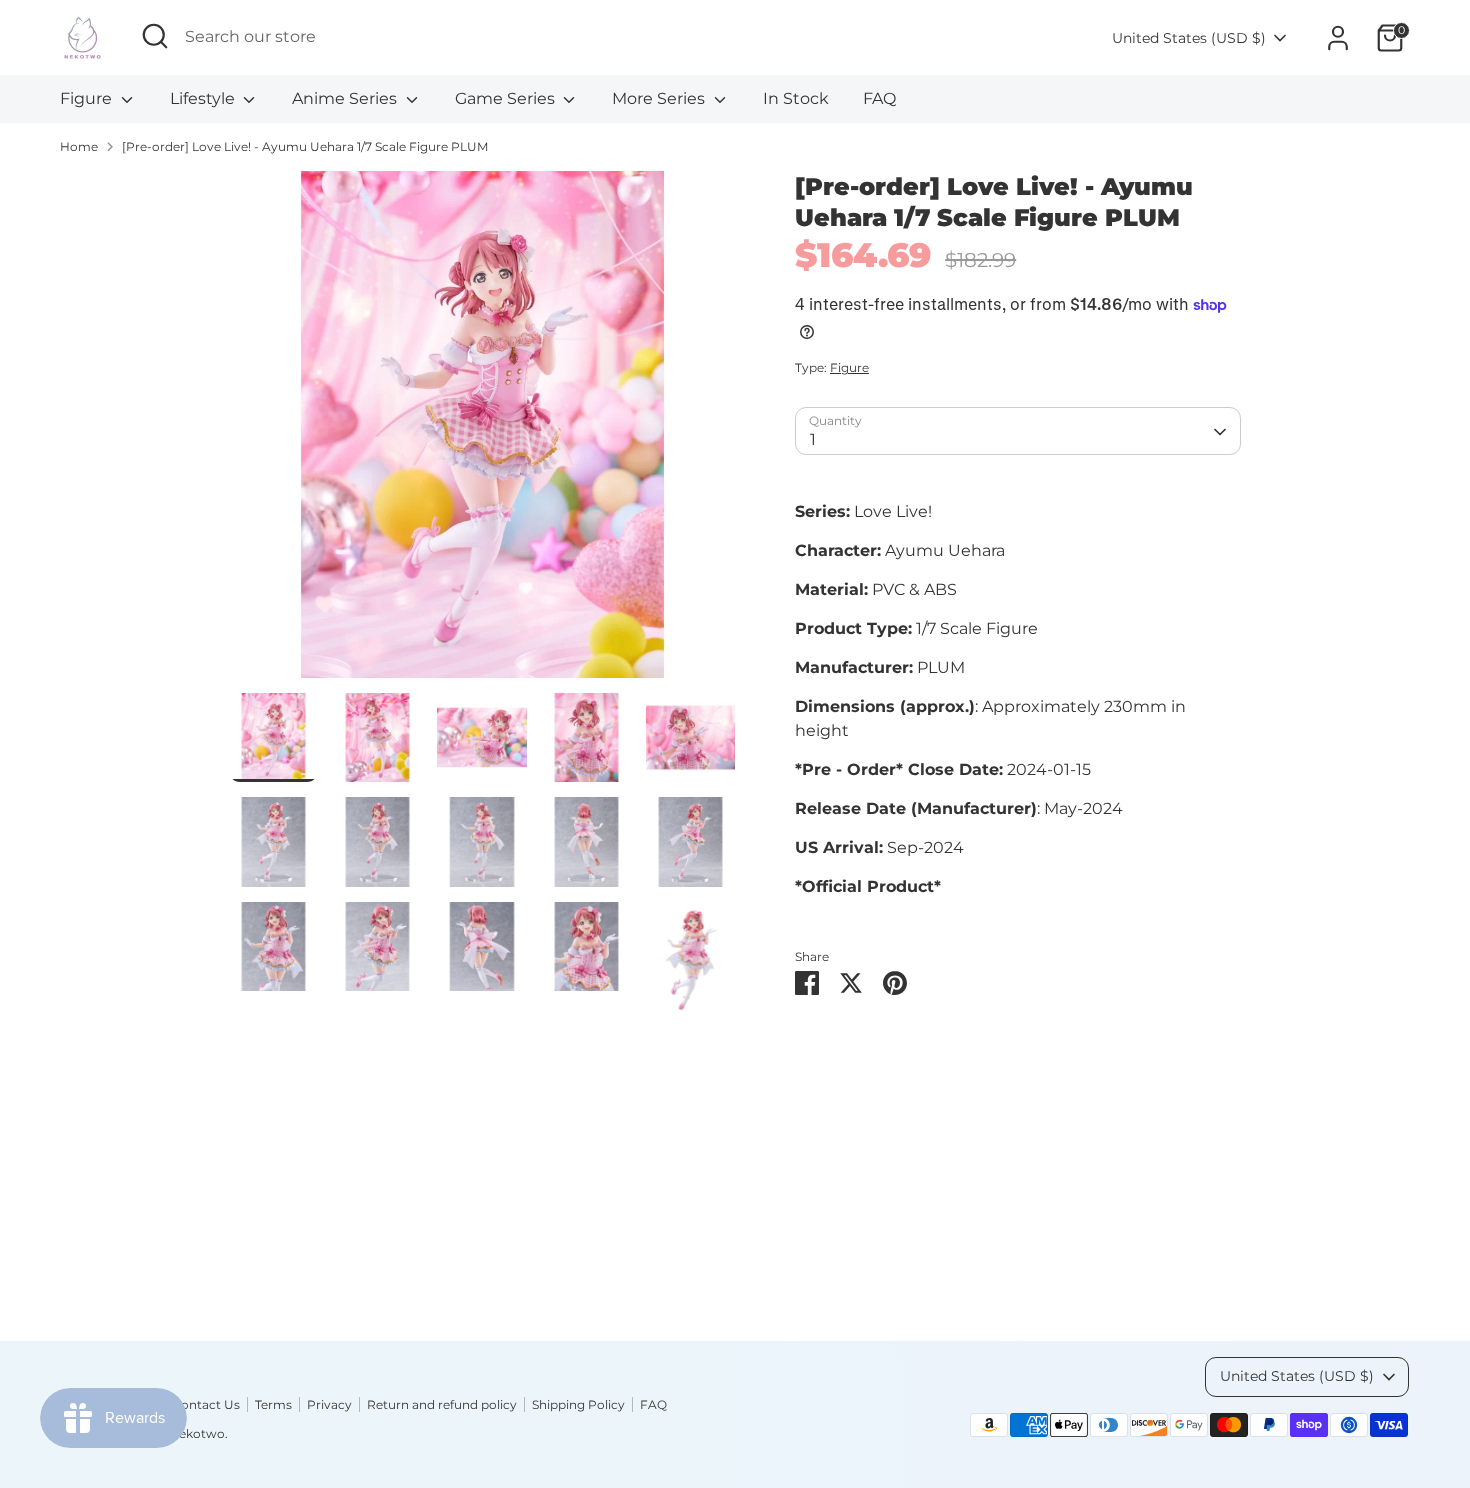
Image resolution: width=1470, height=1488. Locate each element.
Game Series (507, 98)
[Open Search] (155, 36)
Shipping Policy (578, 1404)
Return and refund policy (442, 1404)
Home (79, 146)
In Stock (796, 98)
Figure (88, 98)
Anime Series (346, 98)
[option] (482, 432)
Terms (273, 1404)
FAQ (879, 98)
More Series (660, 98)
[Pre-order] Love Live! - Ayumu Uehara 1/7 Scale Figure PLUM (305, 146)
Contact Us (206, 1404)
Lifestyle (204, 98)
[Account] (1338, 38)
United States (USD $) (1189, 38)
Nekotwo (197, 1433)
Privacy (329, 1404)
